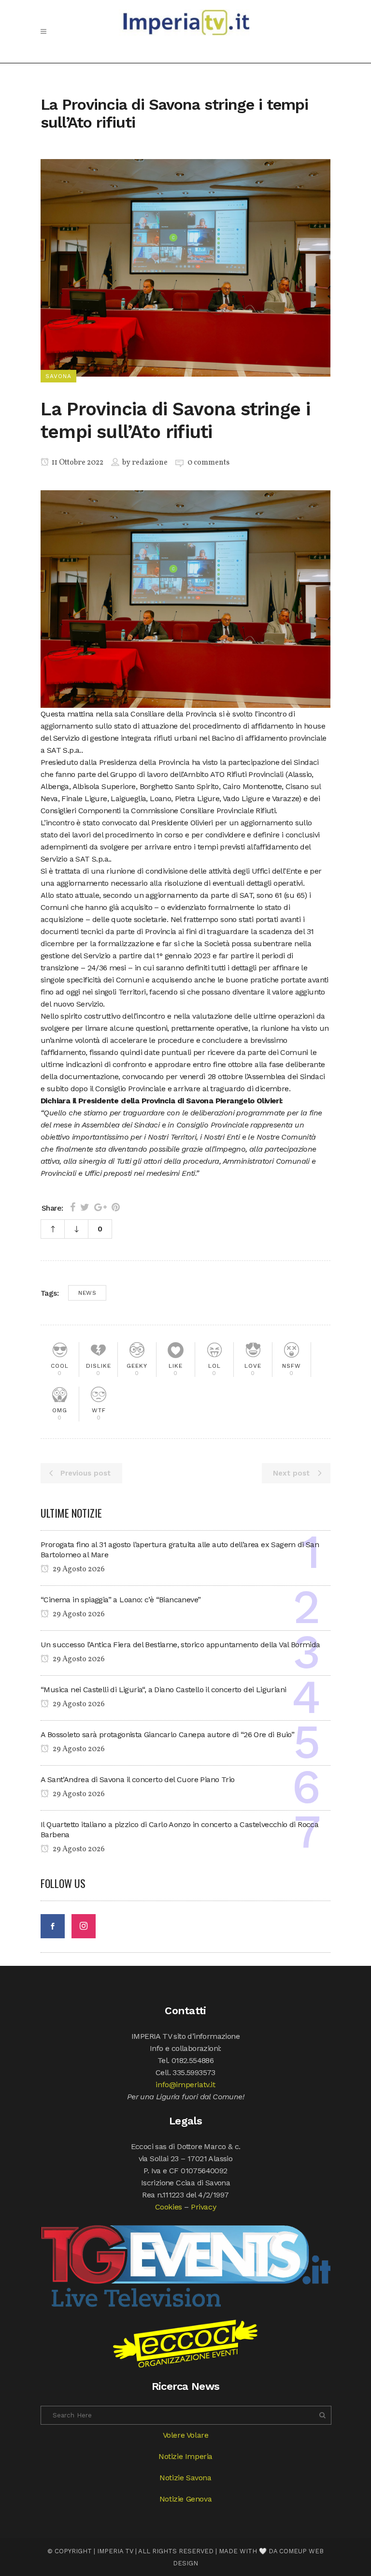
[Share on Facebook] (73, 1207)
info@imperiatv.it (185, 2085)
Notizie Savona (185, 2478)
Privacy (203, 2207)
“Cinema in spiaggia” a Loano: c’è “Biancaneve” (121, 1600)
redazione (150, 463)
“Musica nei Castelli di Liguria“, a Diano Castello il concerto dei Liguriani (163, 1690)
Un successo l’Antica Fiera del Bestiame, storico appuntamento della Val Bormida (180, 1645)
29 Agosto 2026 (78, 1569)
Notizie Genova (185, 2499)
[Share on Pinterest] (116, 1207)
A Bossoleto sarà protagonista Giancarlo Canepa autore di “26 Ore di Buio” (167, 1734)
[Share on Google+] (100, 1207)
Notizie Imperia (185, 2456)
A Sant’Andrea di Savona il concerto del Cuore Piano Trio (137, 1779)
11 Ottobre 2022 (77, 463)
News (87, 1293)
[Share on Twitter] (85, 1207)
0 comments (208, 463)
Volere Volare (186, 2435)
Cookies (169, 2207)
